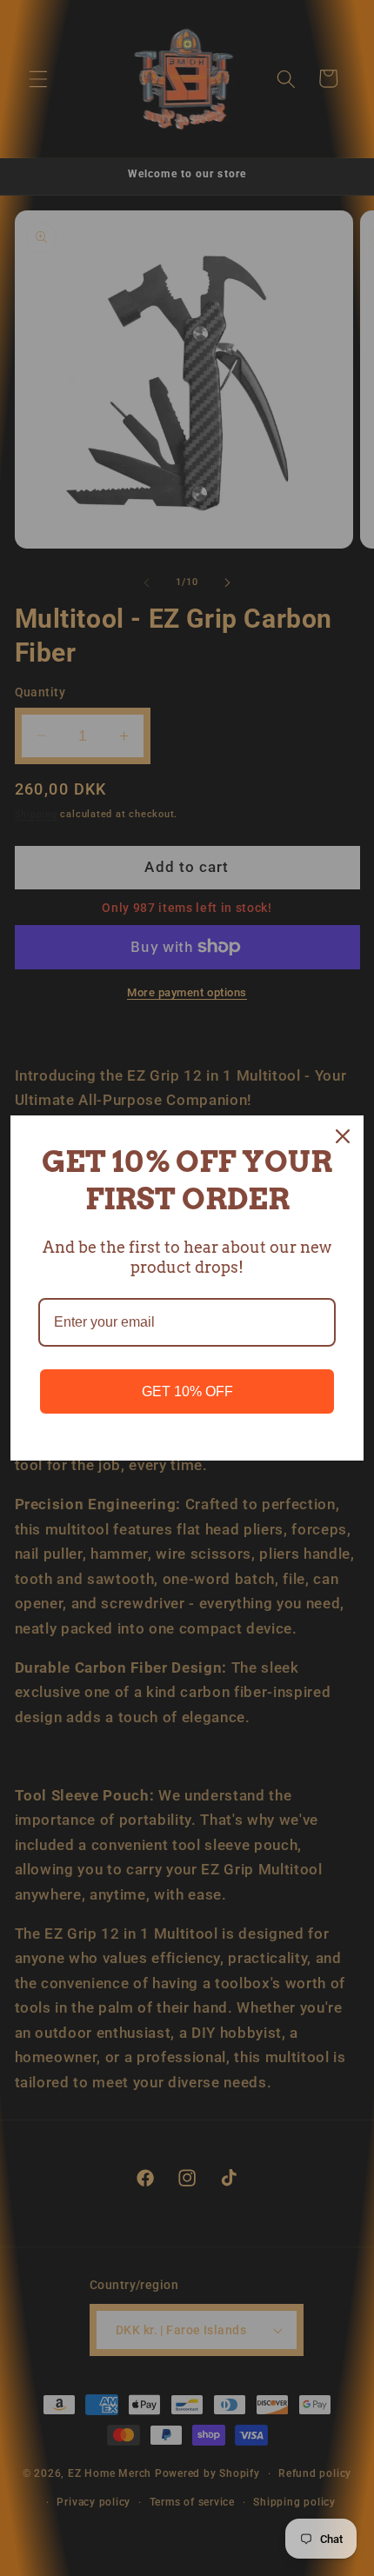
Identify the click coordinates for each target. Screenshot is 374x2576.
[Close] (343, 1136)
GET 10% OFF (187, 1391)
